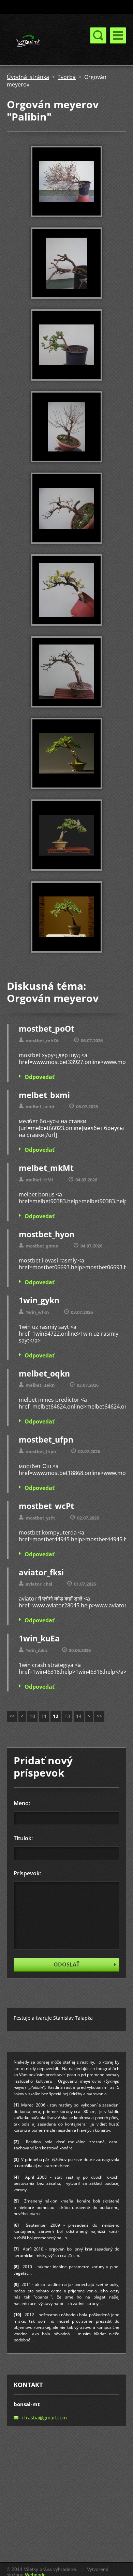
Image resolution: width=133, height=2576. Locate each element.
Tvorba (67, 77)
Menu (118, 35)
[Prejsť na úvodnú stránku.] (43, 42)
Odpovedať (40, 1077)
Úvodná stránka (28, 77)
